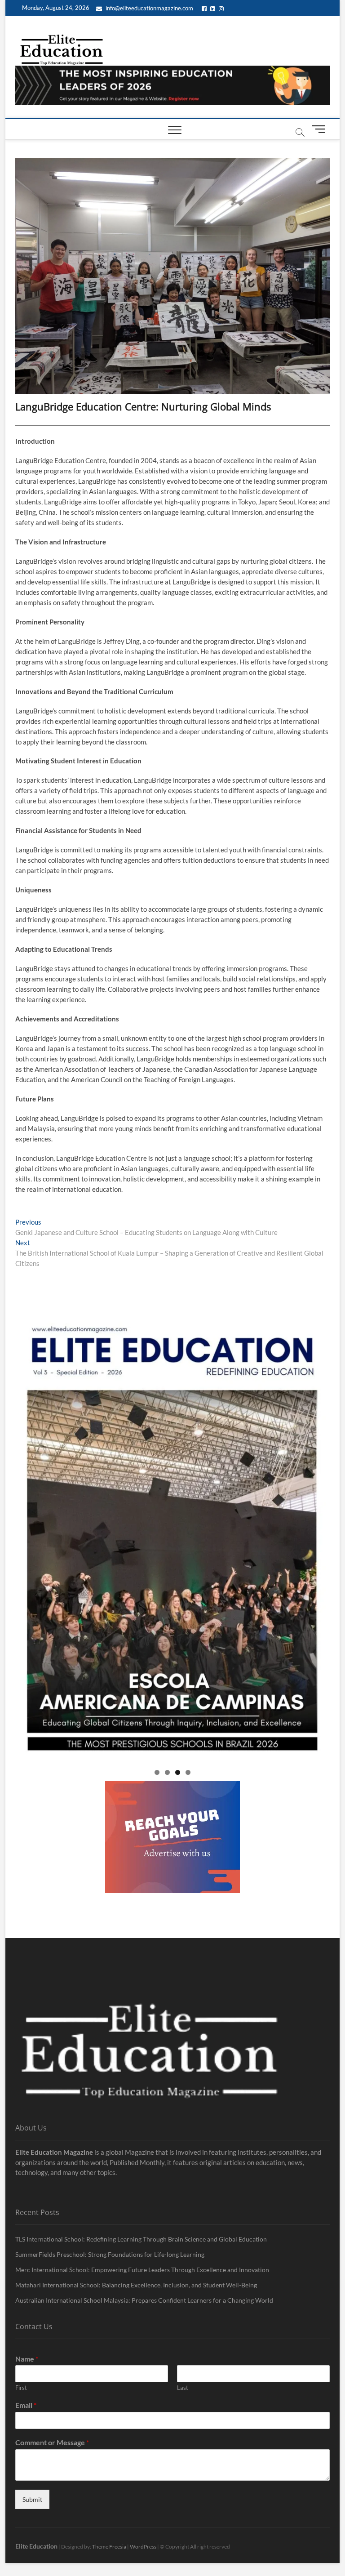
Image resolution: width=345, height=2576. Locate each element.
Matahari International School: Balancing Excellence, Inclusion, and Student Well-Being (136, 2285)
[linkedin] (214, 8)
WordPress (143, 2547)
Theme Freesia (109, 2547)
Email (26, 2405)
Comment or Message (52, 2442)
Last (183, 2388)
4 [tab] (188, 1772)
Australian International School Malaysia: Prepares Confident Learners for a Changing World (144, 2300)
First (21, 2388)
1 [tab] (157, 1772)
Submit (32, 2499)
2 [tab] (167, 1772)
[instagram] (222, 8)
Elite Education (36, 2546)
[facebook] (206, 8)
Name (27, 2359)
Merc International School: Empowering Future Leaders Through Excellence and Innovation (142, 2270)
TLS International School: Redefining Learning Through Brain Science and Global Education (141, 2239)
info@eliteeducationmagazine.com (149, 8)
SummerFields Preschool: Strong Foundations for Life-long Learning (110, 2254)
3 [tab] (178, 1772)
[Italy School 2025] (172, 1540)
